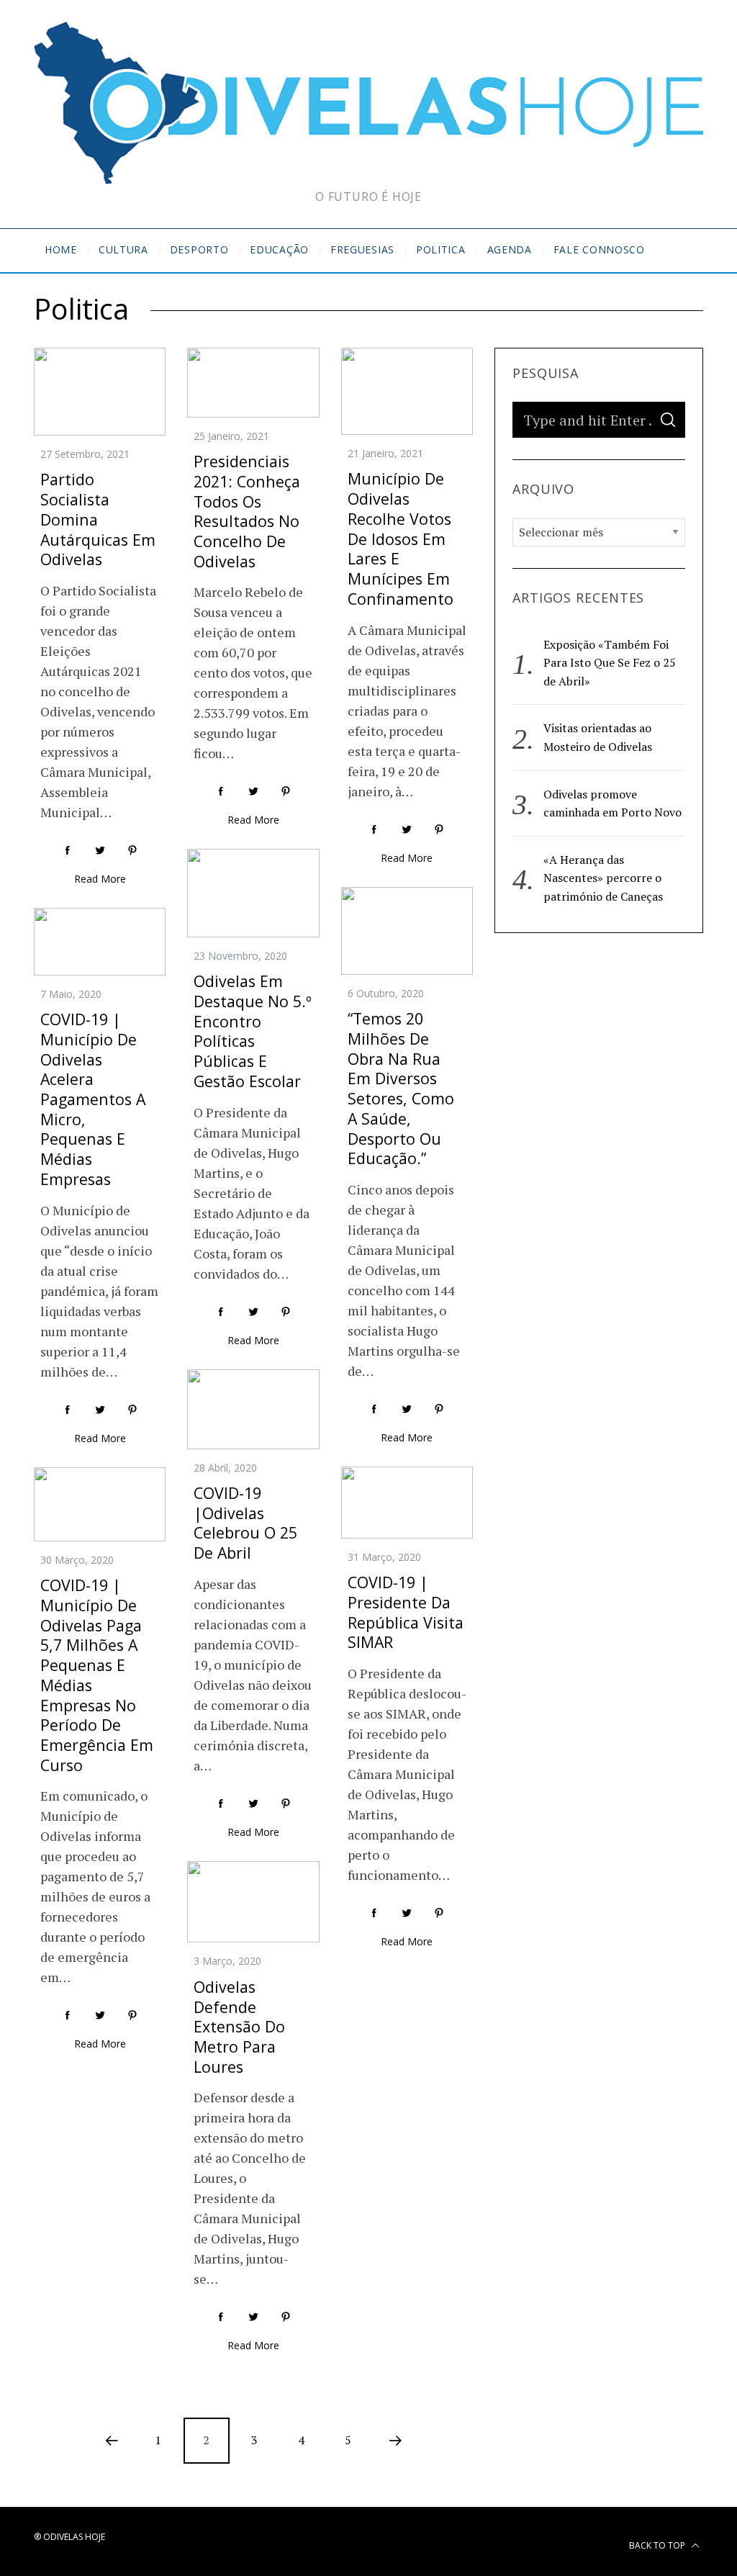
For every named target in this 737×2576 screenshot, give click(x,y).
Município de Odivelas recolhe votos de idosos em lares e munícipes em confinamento (401, 538)
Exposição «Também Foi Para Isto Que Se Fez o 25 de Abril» (610, 663)
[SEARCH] (668, 420)
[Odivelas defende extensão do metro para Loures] (253, 1902)
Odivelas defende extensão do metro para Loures (239, 2027)
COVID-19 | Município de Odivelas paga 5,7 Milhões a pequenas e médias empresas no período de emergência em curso (97, 1675)
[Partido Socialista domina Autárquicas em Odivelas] (100, 392)
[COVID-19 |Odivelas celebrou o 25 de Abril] (253, 1409)
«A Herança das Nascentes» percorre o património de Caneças (603, 878)
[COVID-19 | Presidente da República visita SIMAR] (407, 1503)
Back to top (658, 2545)
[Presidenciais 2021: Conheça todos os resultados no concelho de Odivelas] (253, 383)
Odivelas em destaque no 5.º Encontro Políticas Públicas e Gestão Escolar (253, 1031)
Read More (100, 879)
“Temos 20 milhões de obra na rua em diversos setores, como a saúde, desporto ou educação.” (401, 1088)
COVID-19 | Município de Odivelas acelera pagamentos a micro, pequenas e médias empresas (93, 1099)
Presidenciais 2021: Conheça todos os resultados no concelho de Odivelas (247, 511)
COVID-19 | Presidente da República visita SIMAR (406, 1612)
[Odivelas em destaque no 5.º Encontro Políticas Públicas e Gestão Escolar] (253, 893)
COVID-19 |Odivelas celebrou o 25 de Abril (245, 1523)
